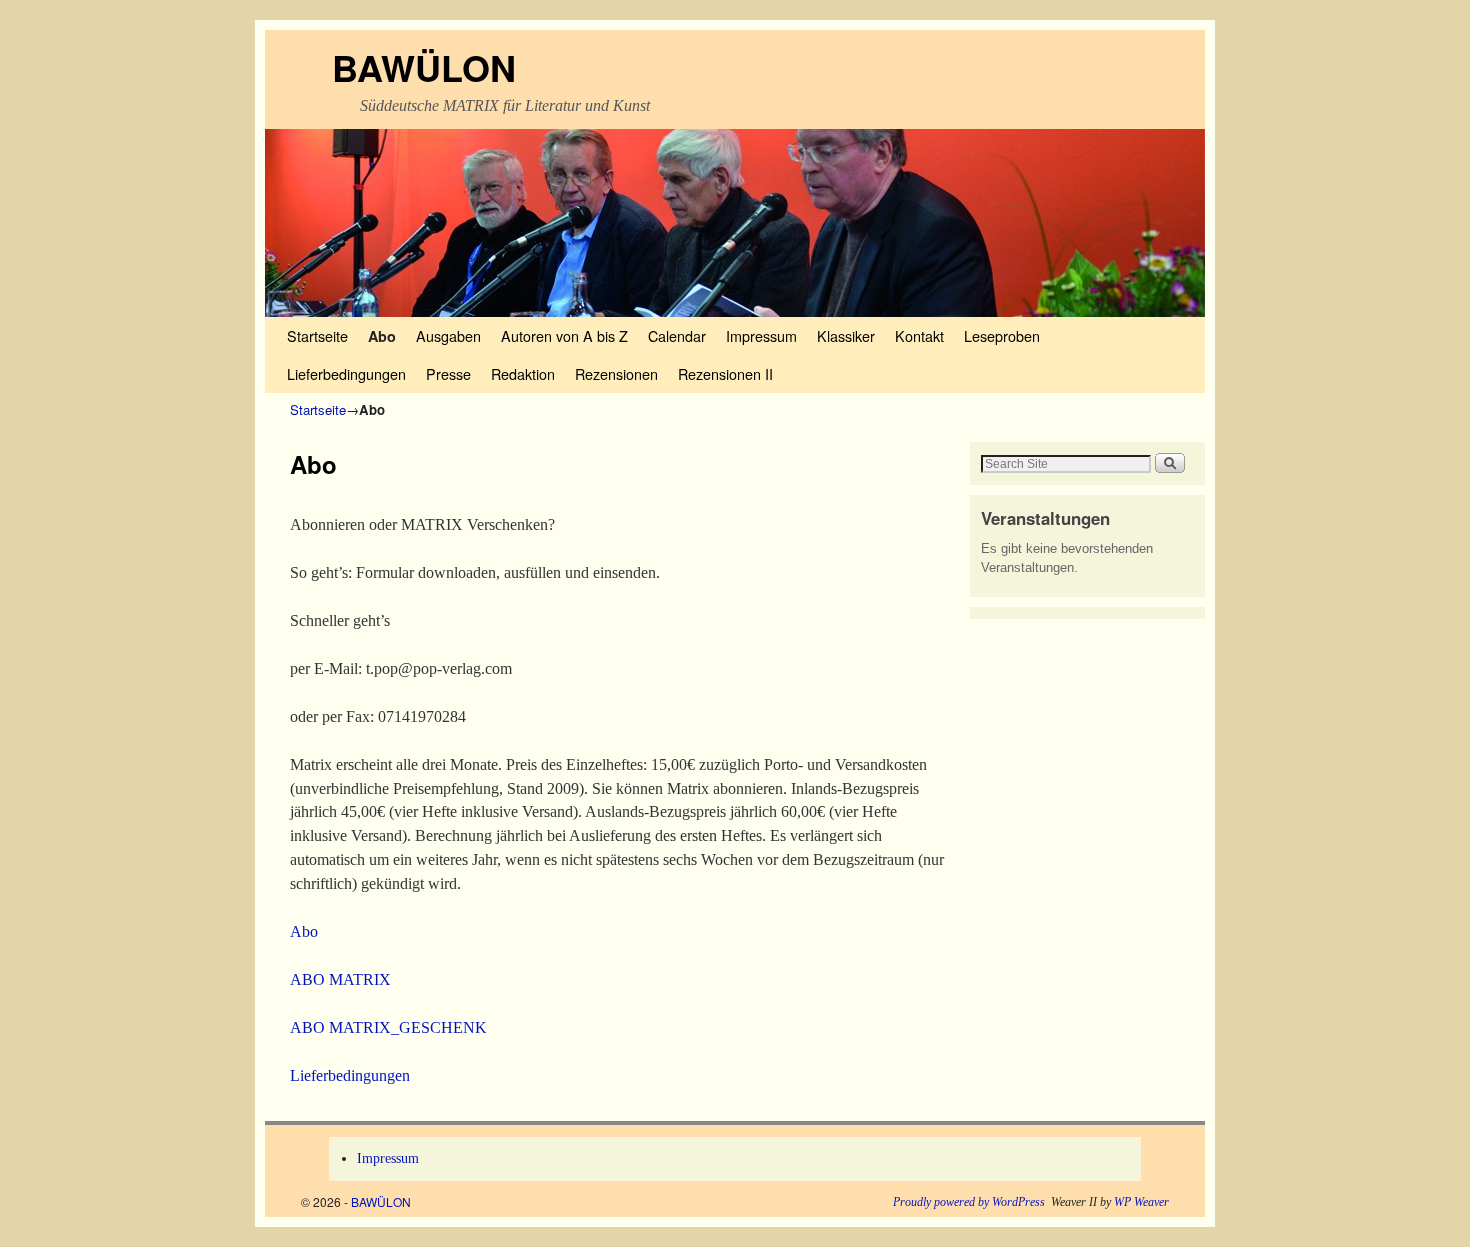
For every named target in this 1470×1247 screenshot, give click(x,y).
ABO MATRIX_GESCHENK (388, 1027)
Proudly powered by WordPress (969, 1202)
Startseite (317, 335)
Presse (448, 373)
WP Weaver (1141, 1202)
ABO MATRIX (340, 979)
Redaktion (523, 373)
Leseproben (1002, 335)
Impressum (761, 335)
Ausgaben (448, 335)
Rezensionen (616, 373)
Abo (382, 336)
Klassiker (846, 335)
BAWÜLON (424, 67)
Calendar (677, 335)
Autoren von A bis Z (564, 335)
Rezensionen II (725, 373)
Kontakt (919, 335)
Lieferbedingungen (346, 373)
